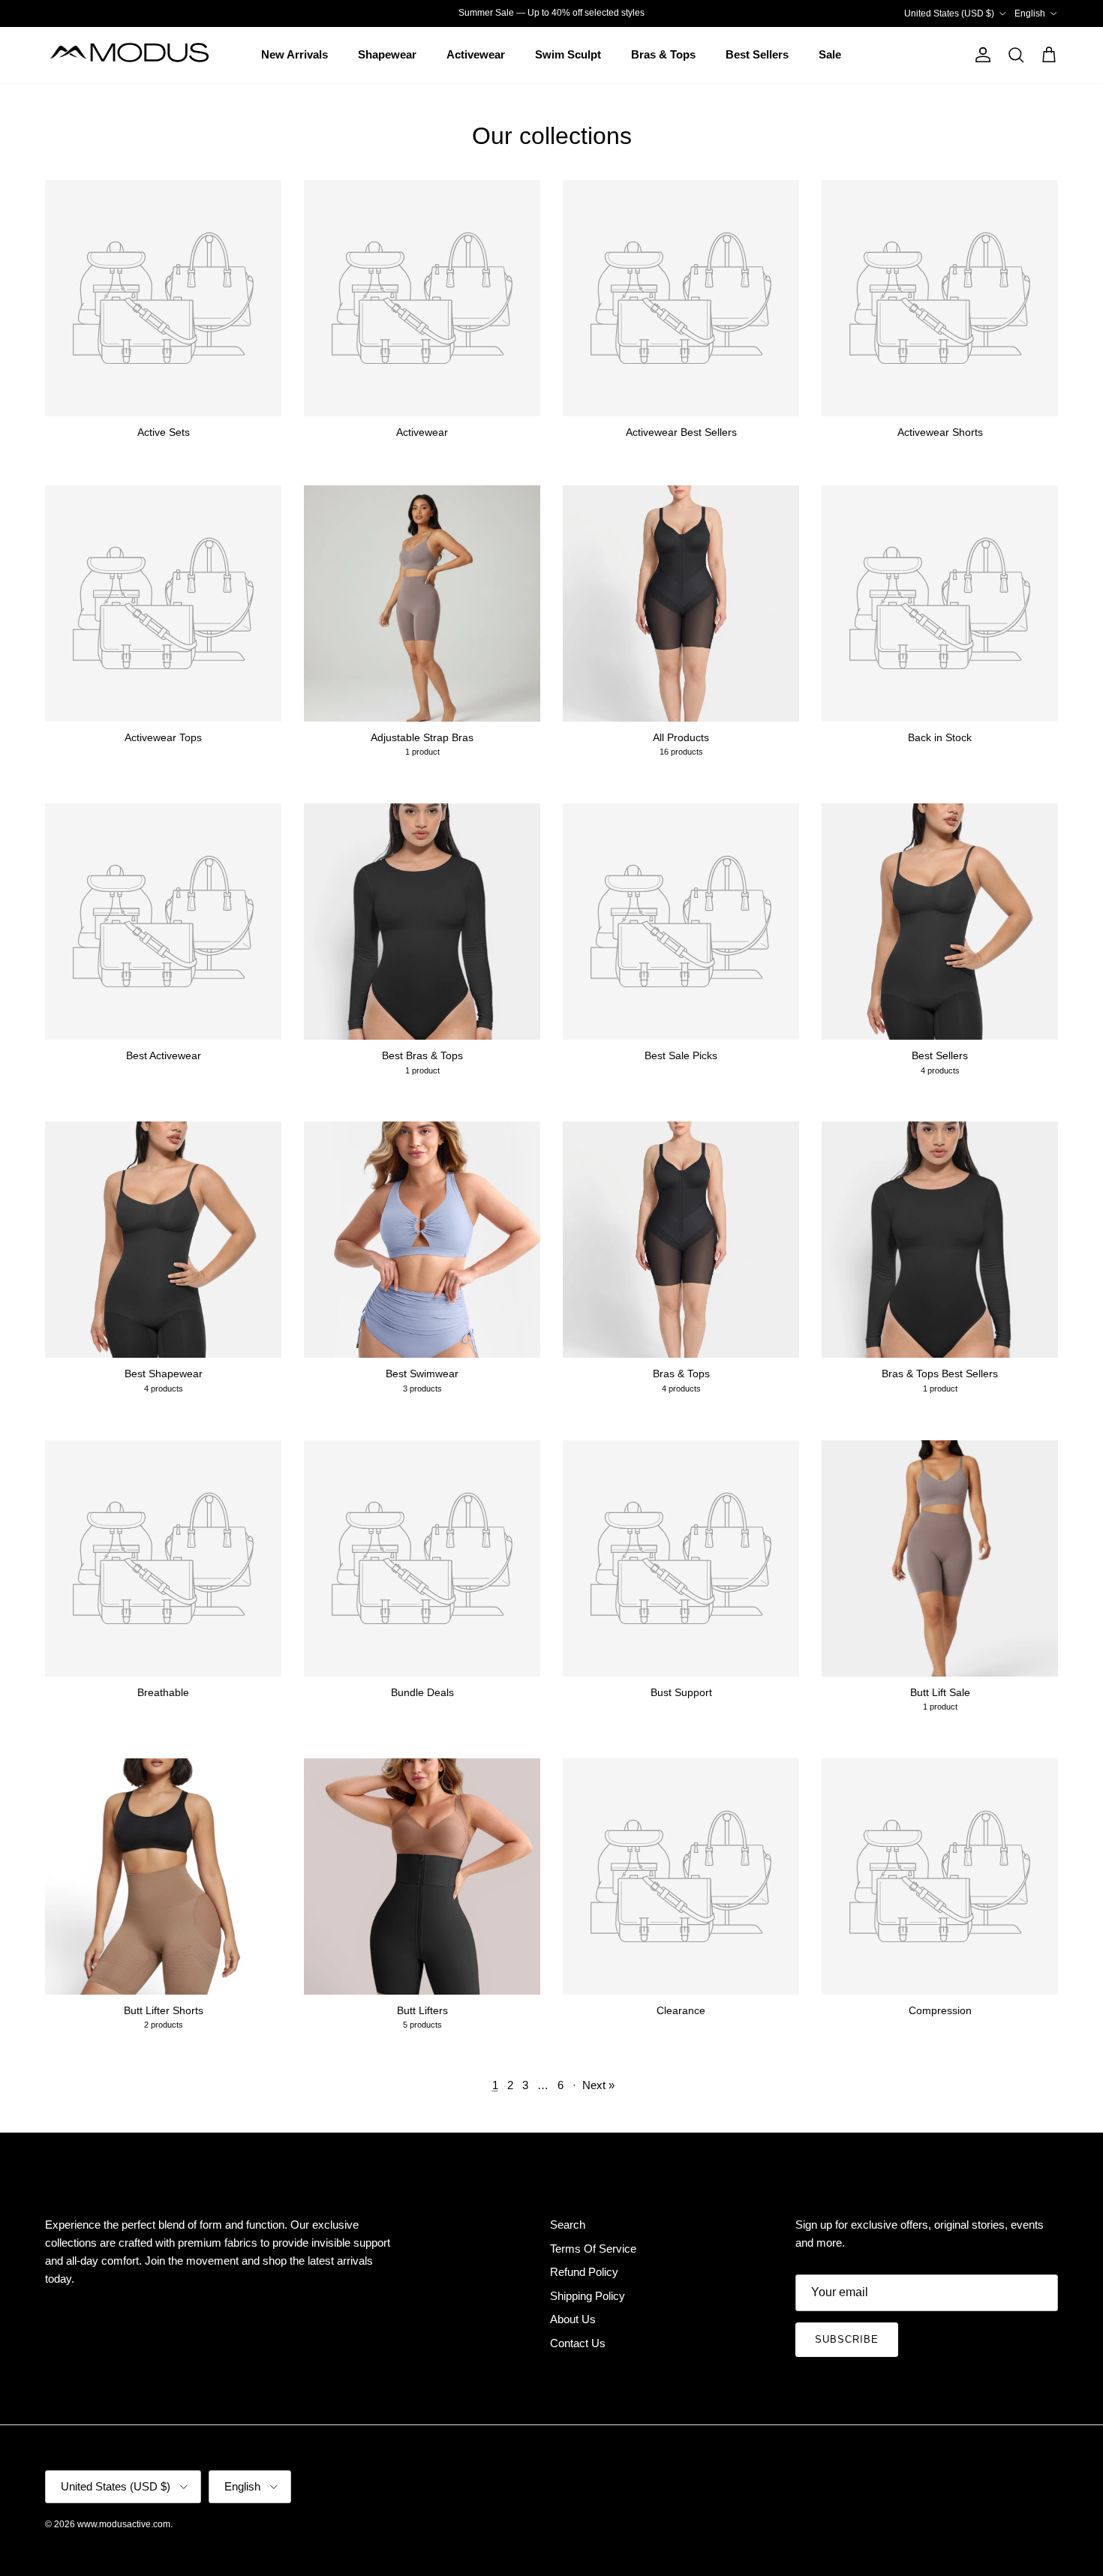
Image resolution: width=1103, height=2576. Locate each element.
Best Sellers (757, 54)
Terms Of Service (593, 2249)
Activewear (476, 54)
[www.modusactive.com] (139, 55)
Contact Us (578, 2343)
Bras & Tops (663, 54)
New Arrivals (295, 54)
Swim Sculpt (568, 54)
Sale (830, 54)
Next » (598, 2085)
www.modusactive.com (124, 2524)
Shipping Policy (588, 2296)
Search (568, 2225)
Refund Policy (584, 2272)
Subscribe (847, 2339)
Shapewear (387, 54)
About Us (573, 2319)
